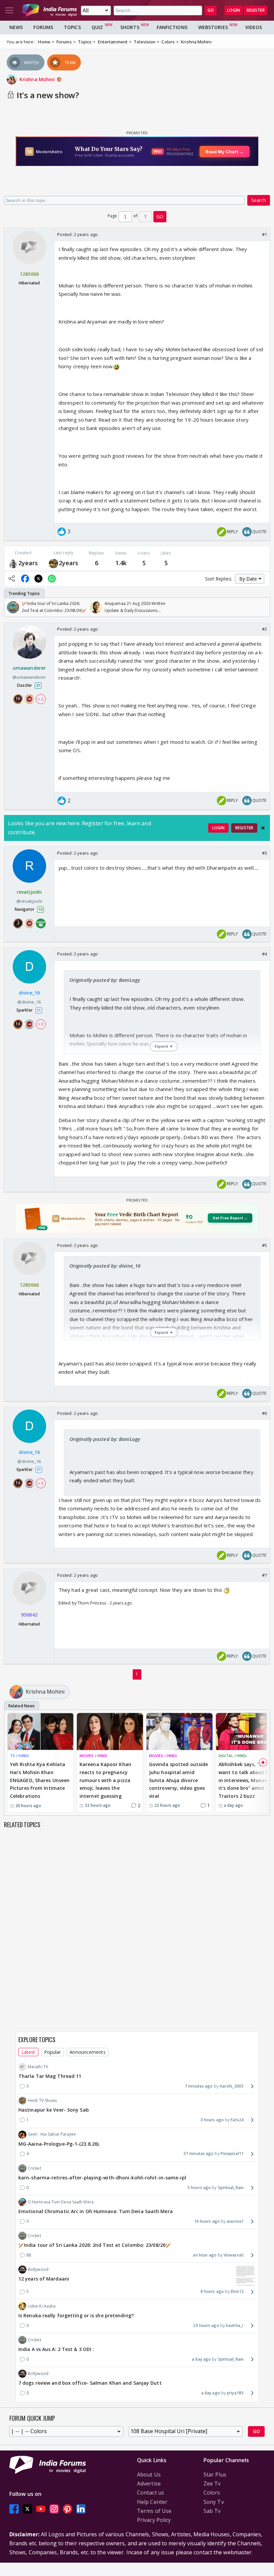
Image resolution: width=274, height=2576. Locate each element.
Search (259, 200)
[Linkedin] (81, 2509)
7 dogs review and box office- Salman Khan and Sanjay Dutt (90, 2383)
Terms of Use (154, 2511)
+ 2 (40, 699)
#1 (264, 234)
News (16, 27)
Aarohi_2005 (232, 2086)
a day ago (201, 2359)
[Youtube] (41, 2509)
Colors (212, 2493)
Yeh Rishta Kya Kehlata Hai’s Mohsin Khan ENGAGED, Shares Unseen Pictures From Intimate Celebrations (40, 1780)
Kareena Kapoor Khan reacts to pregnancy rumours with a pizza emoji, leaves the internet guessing (105, 1780)
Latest (28, 2052)
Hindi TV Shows (42, 2100)
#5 (264, 1245)
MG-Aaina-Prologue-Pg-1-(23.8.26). (59, 2144)
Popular (53, 2052)
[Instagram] (54, 2509)
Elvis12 (237, 2291)
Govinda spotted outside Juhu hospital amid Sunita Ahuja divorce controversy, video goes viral (178, 1780)
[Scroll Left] (11, 607)
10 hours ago (207, 2221)
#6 (264, 1413)
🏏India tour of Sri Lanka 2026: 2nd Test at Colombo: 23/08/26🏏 (95, 2245)
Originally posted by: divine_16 (105, 1266)
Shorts (130, 27)
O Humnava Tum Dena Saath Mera (61, 2202)
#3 (264, 853)
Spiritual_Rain (231, 2188)
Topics (72, 27)
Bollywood (38, 2269)
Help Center (152, 2502)
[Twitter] (27, 2509)
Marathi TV (38, 2067)
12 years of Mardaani (44, 2279)
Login (234, 10)
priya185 (235, 2393)
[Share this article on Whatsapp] (52, 579)
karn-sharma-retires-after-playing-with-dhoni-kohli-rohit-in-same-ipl (102, 2178)
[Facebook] (14, 2509)
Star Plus (215, 2475)
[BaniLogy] (13, 563)
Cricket (34, 2168)
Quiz (97, 27)
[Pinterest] (67, 2509)
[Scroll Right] (263, 607)
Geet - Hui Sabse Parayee (52, 2134)
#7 (264, 1575)
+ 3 (40, 1024)
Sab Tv (212, 2511)
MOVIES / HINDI (93, 1756)
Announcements (87, 2052)
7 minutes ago (199, 2086)
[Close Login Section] (263, 828)
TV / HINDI (19, 1756)
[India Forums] (49, 10)
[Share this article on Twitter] (38, 579)
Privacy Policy (154, 2520)
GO (211, 10)
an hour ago (205, 2255)
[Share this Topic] (12, 579)
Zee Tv (212, 2484)
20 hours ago (206, 2325)
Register (256, 10)
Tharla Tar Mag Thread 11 (50, 2076)
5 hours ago (199, 2188)
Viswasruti (234, 2255)
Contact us (151, 2493)
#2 (264, 629)
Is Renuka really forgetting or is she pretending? (76, 2315)
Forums (43, 27)
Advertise (149, 2484)
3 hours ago (212, 2120)
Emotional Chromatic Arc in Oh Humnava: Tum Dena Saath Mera (96, 2211)
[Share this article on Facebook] (25, 579)
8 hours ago (212, 2291)
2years (28, 563)
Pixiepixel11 (232, 2154)
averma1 (235, 2221)
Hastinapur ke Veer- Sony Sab (54, 2110)
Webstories (213, 27)
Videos (254, 27)
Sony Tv (214, 2502)
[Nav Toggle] (9, 10)
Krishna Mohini (38, 79)
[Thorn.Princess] (53, 563)
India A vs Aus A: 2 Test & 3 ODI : (56, 2349)
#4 (264, 954)
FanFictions (172, 27)
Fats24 (237, 2120)
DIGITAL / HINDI (233, 1756)
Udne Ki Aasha (42, 2306)
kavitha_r (235, 2325)
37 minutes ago (198, 2154)
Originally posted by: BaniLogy (105, 980)
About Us (149, 2475)
